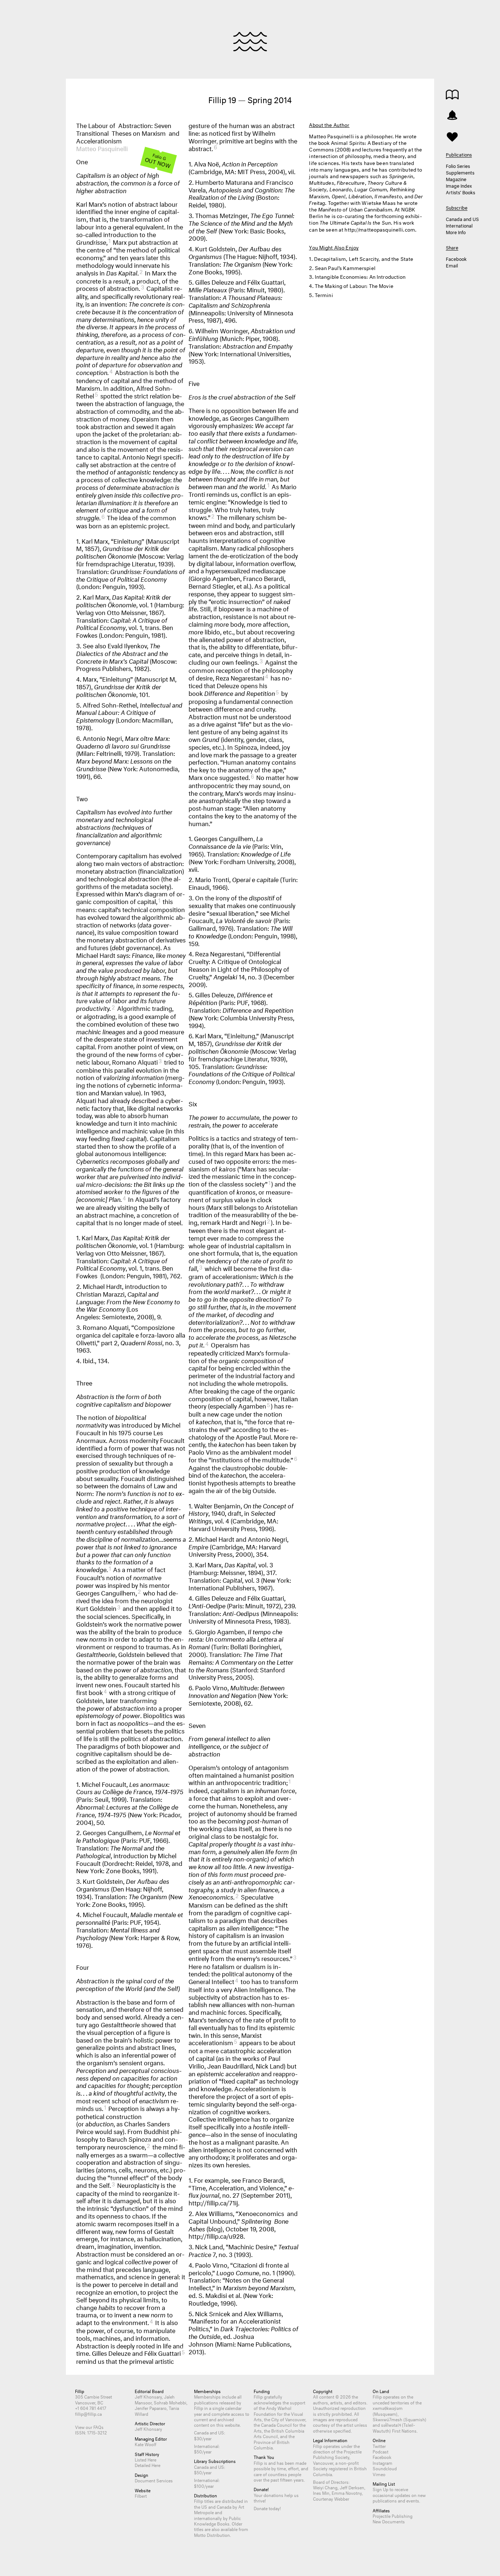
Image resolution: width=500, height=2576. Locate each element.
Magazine (456, 179)
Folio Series (458, 165)
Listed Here (145, 2459)
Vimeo (379, 2474)
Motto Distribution (212, 2534)
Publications (452, 95)
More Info (456, 232)
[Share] (452, 136)
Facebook (456, 258)
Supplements (460, 172)
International (459, 225)
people (295, 2474)
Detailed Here (148, 2465)
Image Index (459, 185)
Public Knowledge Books (217, 2520)
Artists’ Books (460, 192)
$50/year (203, 2451)
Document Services (154, 2480)
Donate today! (267, 2508)
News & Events (452, 115)
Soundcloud (385, 2468)
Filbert (141, 2495)
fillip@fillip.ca (88, 2413)
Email (452, 265)
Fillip (250, 42)
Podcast (380, 2451)
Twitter (379, 2446)
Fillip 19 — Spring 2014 (250, 99)
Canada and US (462, 218)
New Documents (389, 2521)
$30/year (203, 2438)
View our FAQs (89, 2427)
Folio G (158, 160)
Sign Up (380, 2489)
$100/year (204, 2485)
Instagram (383, 2462)
